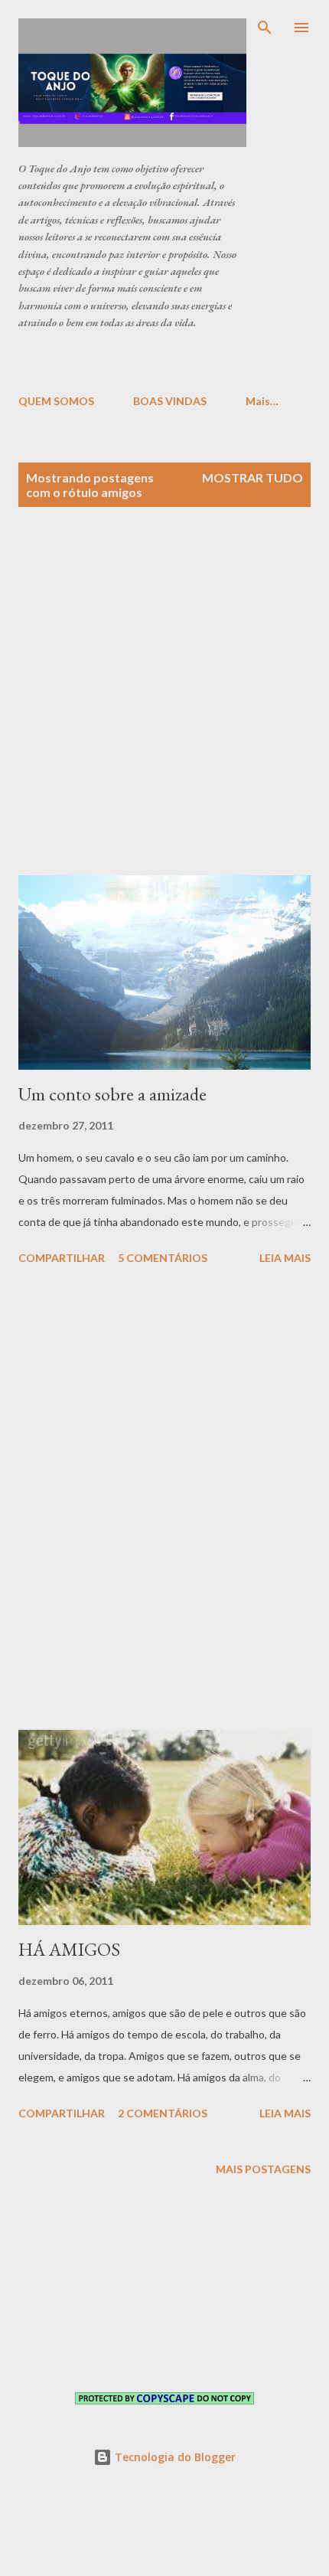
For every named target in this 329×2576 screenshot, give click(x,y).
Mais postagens (263, 2169)
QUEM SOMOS (56, 401)
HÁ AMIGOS (69, 1949)
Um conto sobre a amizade (112, 1094)
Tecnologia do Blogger (174, 2457)
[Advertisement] (174, 361)
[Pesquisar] (265, 28)
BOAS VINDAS (170, 401)
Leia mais (285, 1258)
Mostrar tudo (252, 477)
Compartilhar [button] (62, 1258)
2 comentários (163, 2113)
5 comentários (163, 1258)
